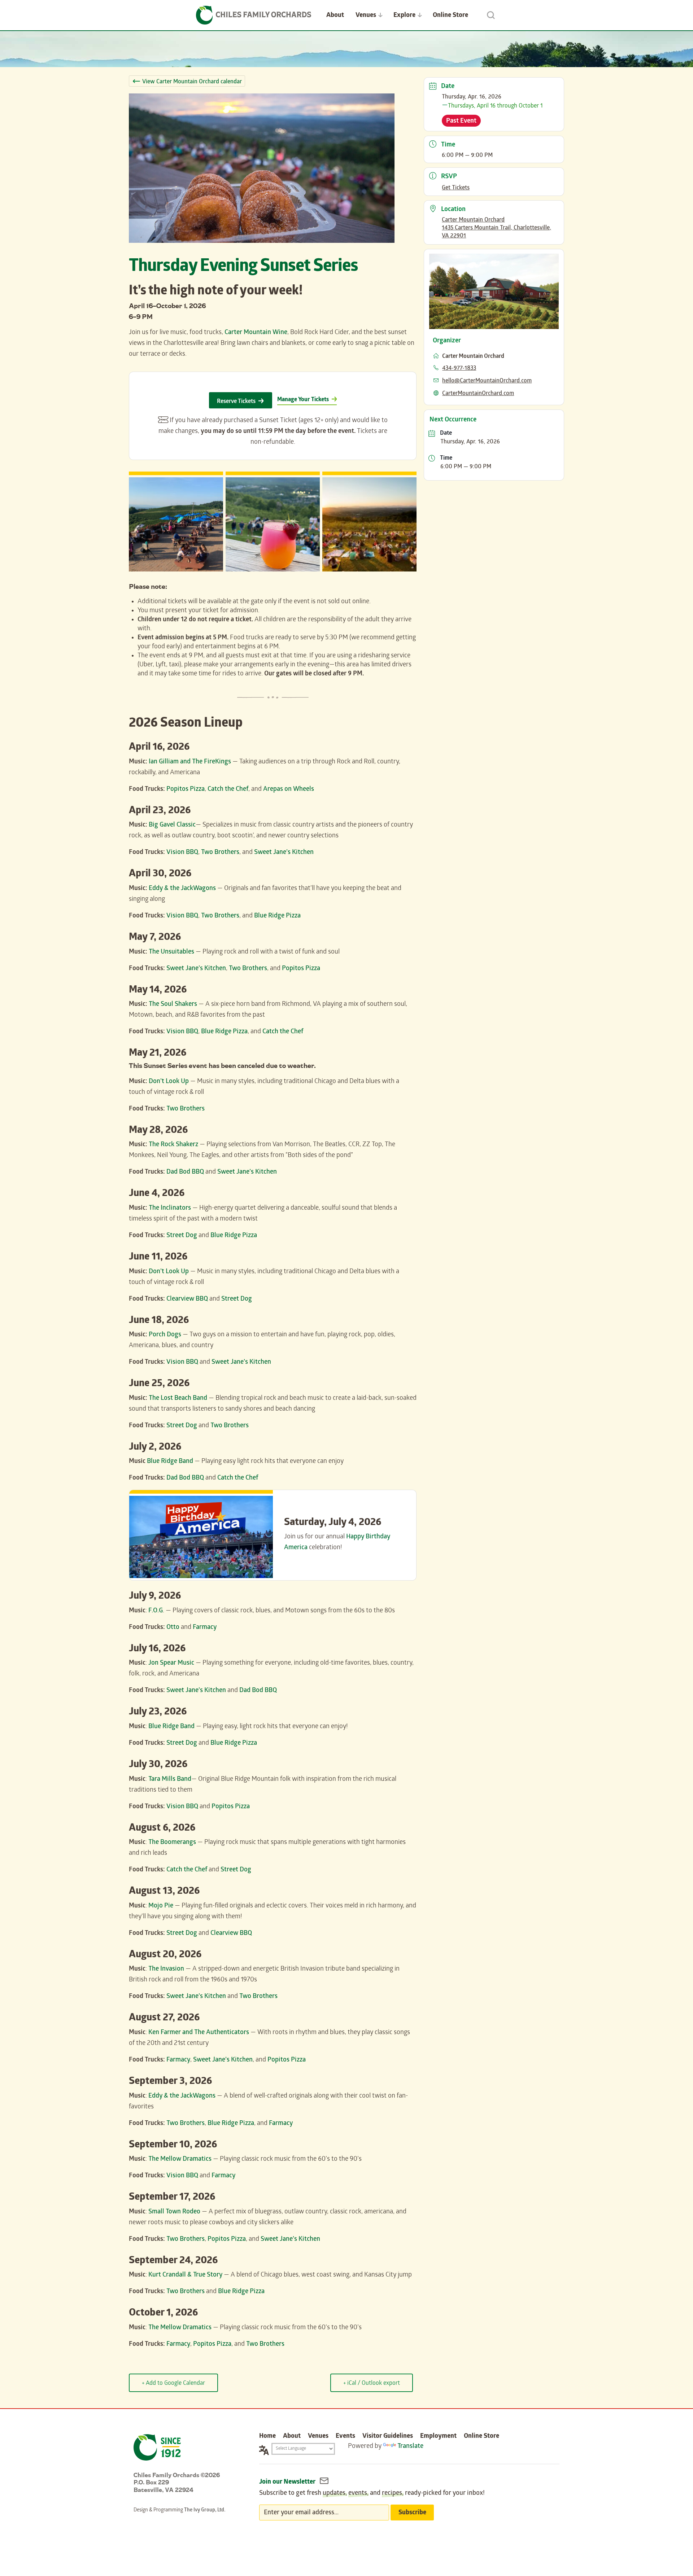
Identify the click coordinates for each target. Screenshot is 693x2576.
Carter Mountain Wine (256, 333)
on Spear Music (173, 1663)
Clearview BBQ (187, 1299)
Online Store (450, 16)
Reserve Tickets (236, 402)
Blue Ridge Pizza (277, 916)
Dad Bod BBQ (185, 1172)
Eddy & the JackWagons (182, 889)
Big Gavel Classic (172, 825)
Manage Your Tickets (303, 400)
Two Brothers (220, 853)
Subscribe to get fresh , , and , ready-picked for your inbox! (372, 2494)
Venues (366, 16)
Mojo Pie (161, 1906)
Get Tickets (456, 188)
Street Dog (182, 1236)
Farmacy (205, 1628)
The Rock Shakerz (173, 1145)
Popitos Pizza (186, 790)
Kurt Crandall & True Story (185, 2275)
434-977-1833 (459, 369)
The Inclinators (171, 1208)
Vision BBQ (182, 853)
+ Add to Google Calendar (173, 2384)
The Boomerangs (172, 1843)
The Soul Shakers (173, 1005)
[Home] (254, 15)
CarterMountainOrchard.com (478, 394)
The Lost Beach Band (178, 1399)
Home (267, 2437)
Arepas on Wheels (289, 790)
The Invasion (166, 1969)
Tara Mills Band (170, 1780)
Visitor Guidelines (388, 2437)
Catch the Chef (228, 790)
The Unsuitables (171, 952)
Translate (410, 2447)
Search (491, 15)
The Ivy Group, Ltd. (205, 2511)
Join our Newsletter (288, 2482)
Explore (404, 16)
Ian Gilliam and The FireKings (190, 762)
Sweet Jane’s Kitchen (284, 853)
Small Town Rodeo (174, 2212)
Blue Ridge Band (170, 1462)
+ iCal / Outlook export (372, 2384)
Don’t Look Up (169, 1082)
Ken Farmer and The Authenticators (199, 2033)
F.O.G (156, 1611)
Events (345, 2437)
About (335, 16)
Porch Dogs (165, 1335)
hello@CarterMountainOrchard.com (487, 381)
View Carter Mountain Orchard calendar (192, 82)
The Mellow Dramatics (180, 2159)
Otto (173, 1628)
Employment (438, 2437)
